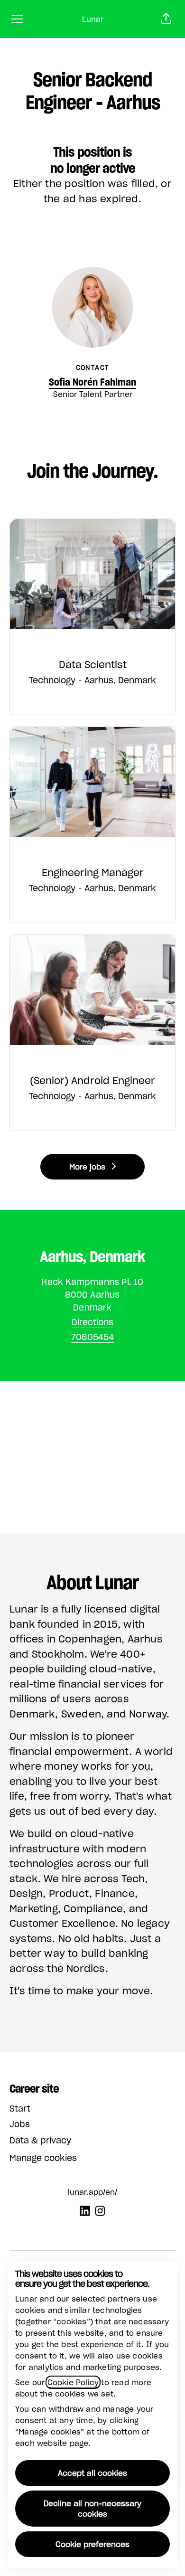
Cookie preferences (92, 2544)
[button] (166, 19)
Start (20, 2109)
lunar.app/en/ (92, 2192)
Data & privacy (40, 2140)
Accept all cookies (92, 2473)
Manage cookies (43, 2158)
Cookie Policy (73, 2382)
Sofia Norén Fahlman (92, 382)
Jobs (20, 2124)
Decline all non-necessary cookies (92, 2509)
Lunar (93, 19)
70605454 (92, 1337)
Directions (92, 1322)
